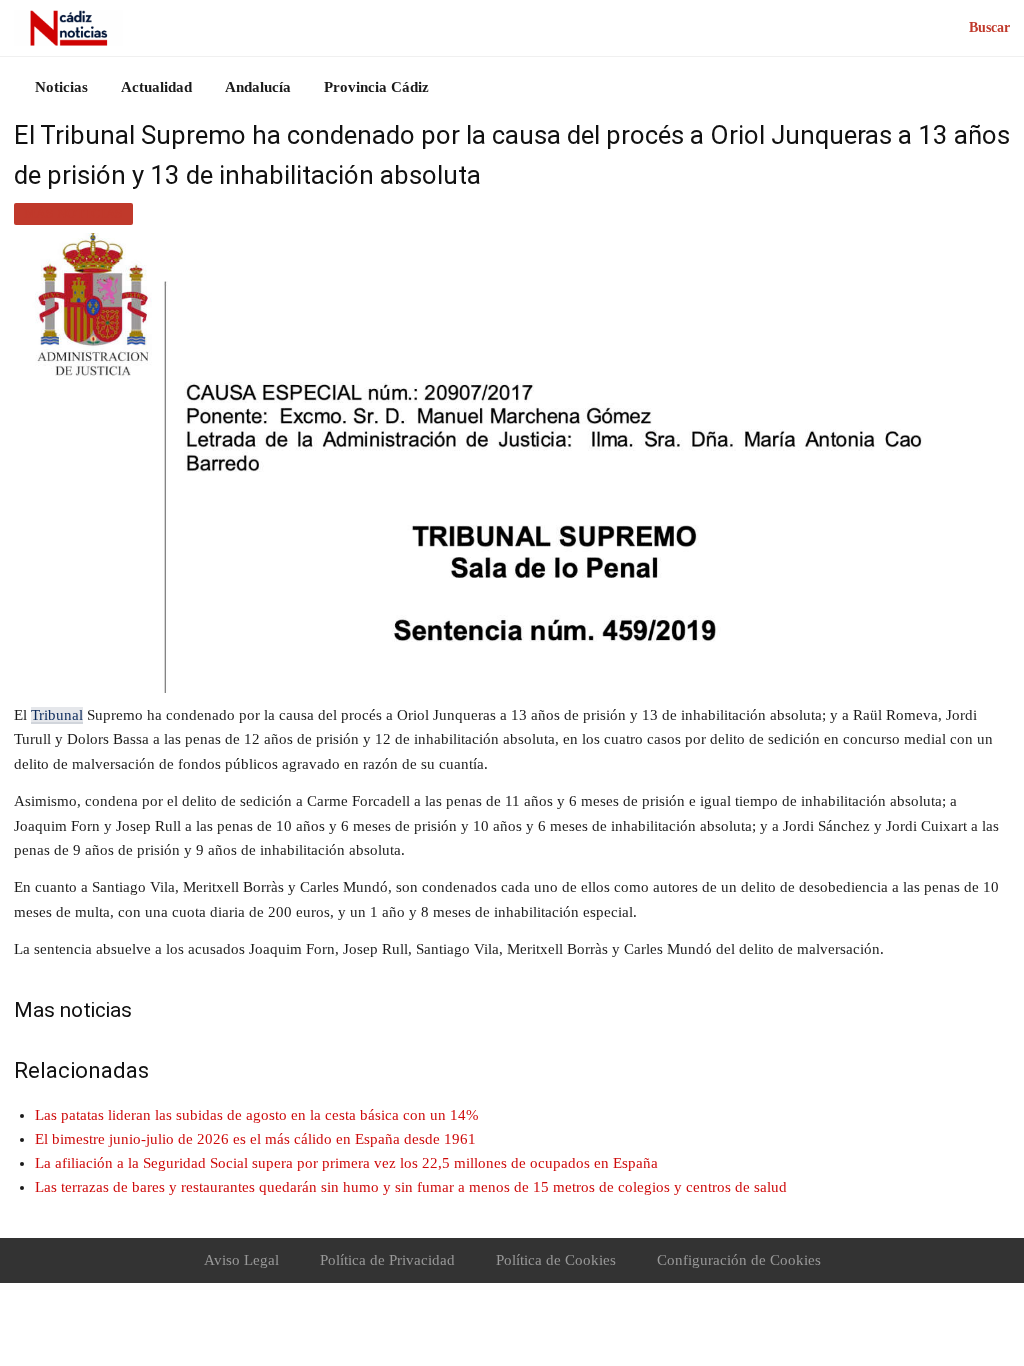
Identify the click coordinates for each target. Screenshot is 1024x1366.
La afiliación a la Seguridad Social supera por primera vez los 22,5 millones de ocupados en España (346, 1163)
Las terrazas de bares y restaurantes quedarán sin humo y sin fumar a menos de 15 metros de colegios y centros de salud (411, 1187)
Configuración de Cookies (739, 1260)
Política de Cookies (556, 1260)
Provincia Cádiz (376, 87)
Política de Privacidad (387, 1260)
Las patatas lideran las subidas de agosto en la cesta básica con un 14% (257, 1115)
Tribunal (57, 715)
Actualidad (156, 87)
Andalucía (258, 87)
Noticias (61, 87)
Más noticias (73, 213)
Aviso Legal (241, 1260)
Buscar (989, 27)
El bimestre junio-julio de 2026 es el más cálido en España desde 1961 (255, 1139)
